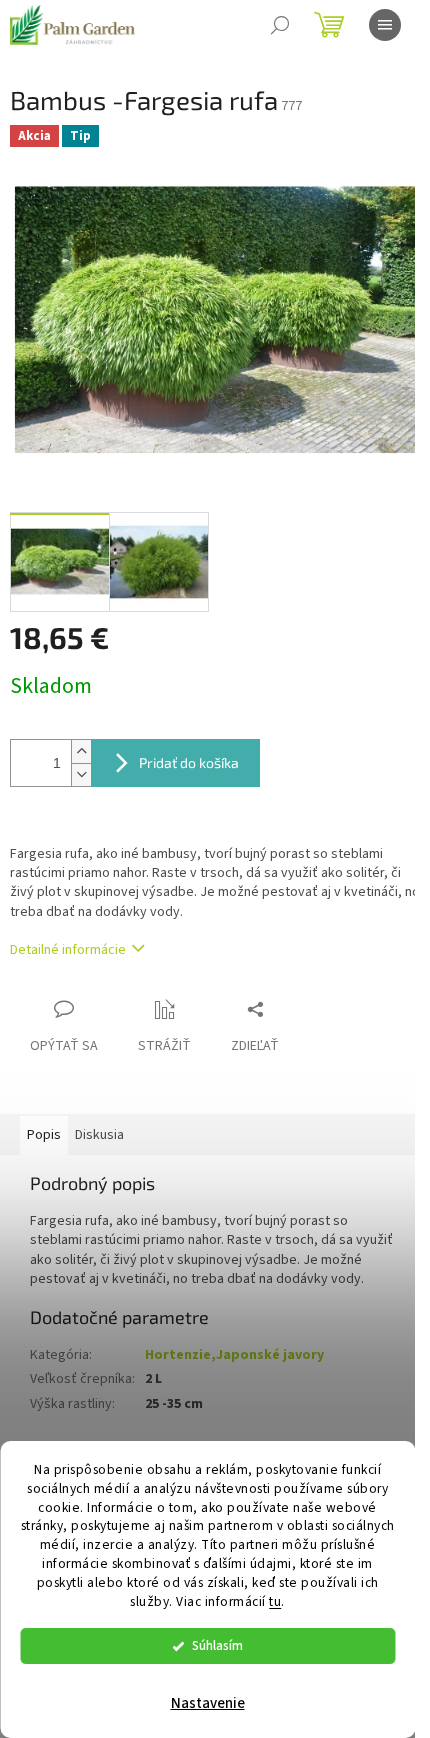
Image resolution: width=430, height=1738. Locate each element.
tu (275, 1601)
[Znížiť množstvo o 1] (81, 774)
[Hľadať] (280, 25)
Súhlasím (217, 1645)
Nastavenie (208, 1703)
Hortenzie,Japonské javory (234, 1355)
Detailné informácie (68, 950)
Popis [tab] (44, 1135)
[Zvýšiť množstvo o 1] (81, 751)
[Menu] (385, 25)
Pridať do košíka (189, 762)
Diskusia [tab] (99, 1135)
